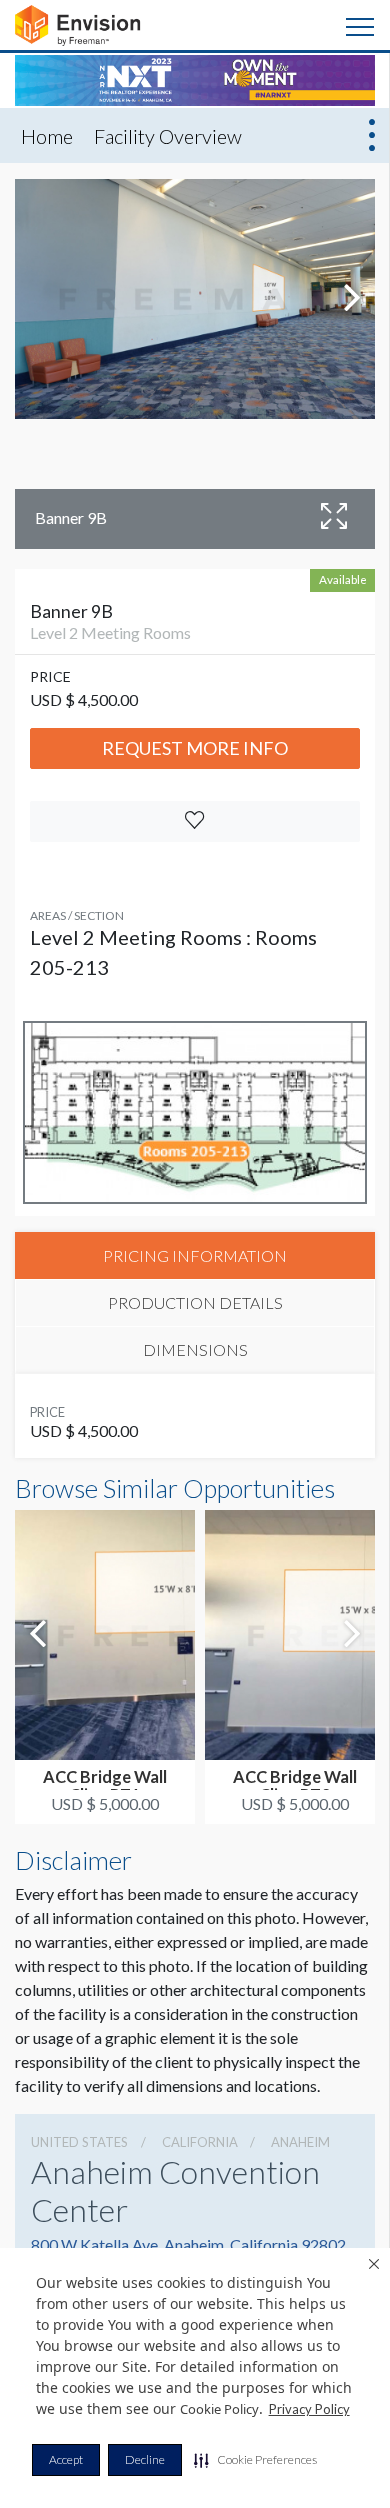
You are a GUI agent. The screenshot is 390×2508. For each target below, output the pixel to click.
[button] (255, 2460)
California (200, 2142)
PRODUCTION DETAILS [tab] (195, 1302)
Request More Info (195, 748)
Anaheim (300, 2142)
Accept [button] (66, 2459)
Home (47, 136)
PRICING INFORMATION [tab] (195, 1255)
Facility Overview (168, 136)
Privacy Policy (309, 2409)
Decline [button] (145, 2459)
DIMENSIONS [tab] (195, 1349)
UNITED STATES (79, 2142)
